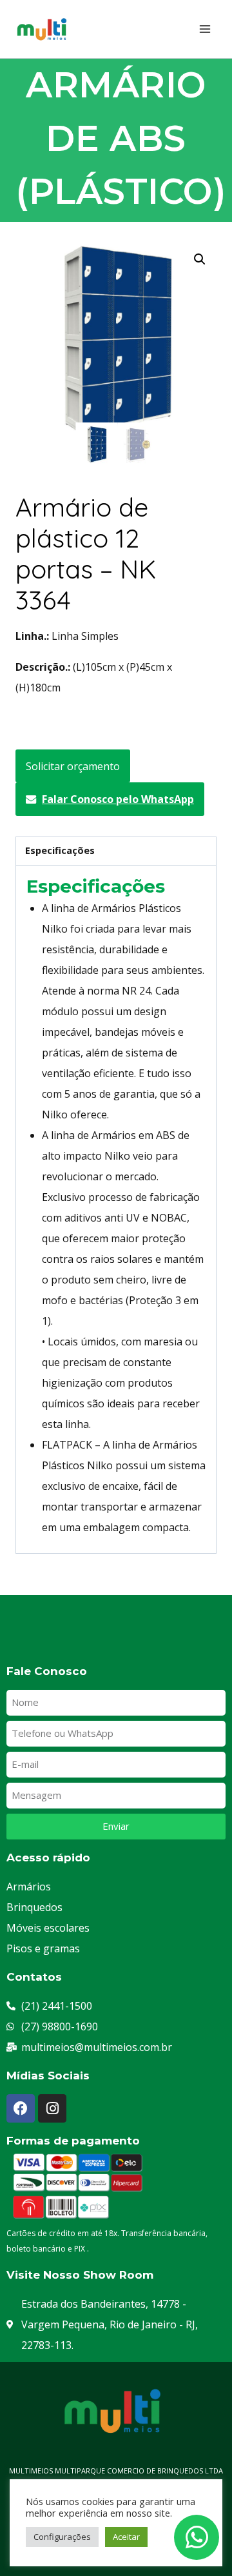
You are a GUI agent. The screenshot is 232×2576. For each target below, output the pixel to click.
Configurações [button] (62, 2537)
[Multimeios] (46, 29)
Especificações (60, 850)
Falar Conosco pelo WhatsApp (118, 799)
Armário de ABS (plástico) (121, 138)
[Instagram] (52, 2108)
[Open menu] (205, 29)
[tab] (116, 851)
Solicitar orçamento (73, 766)
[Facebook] (21, 2108)
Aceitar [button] (126, 2537)
